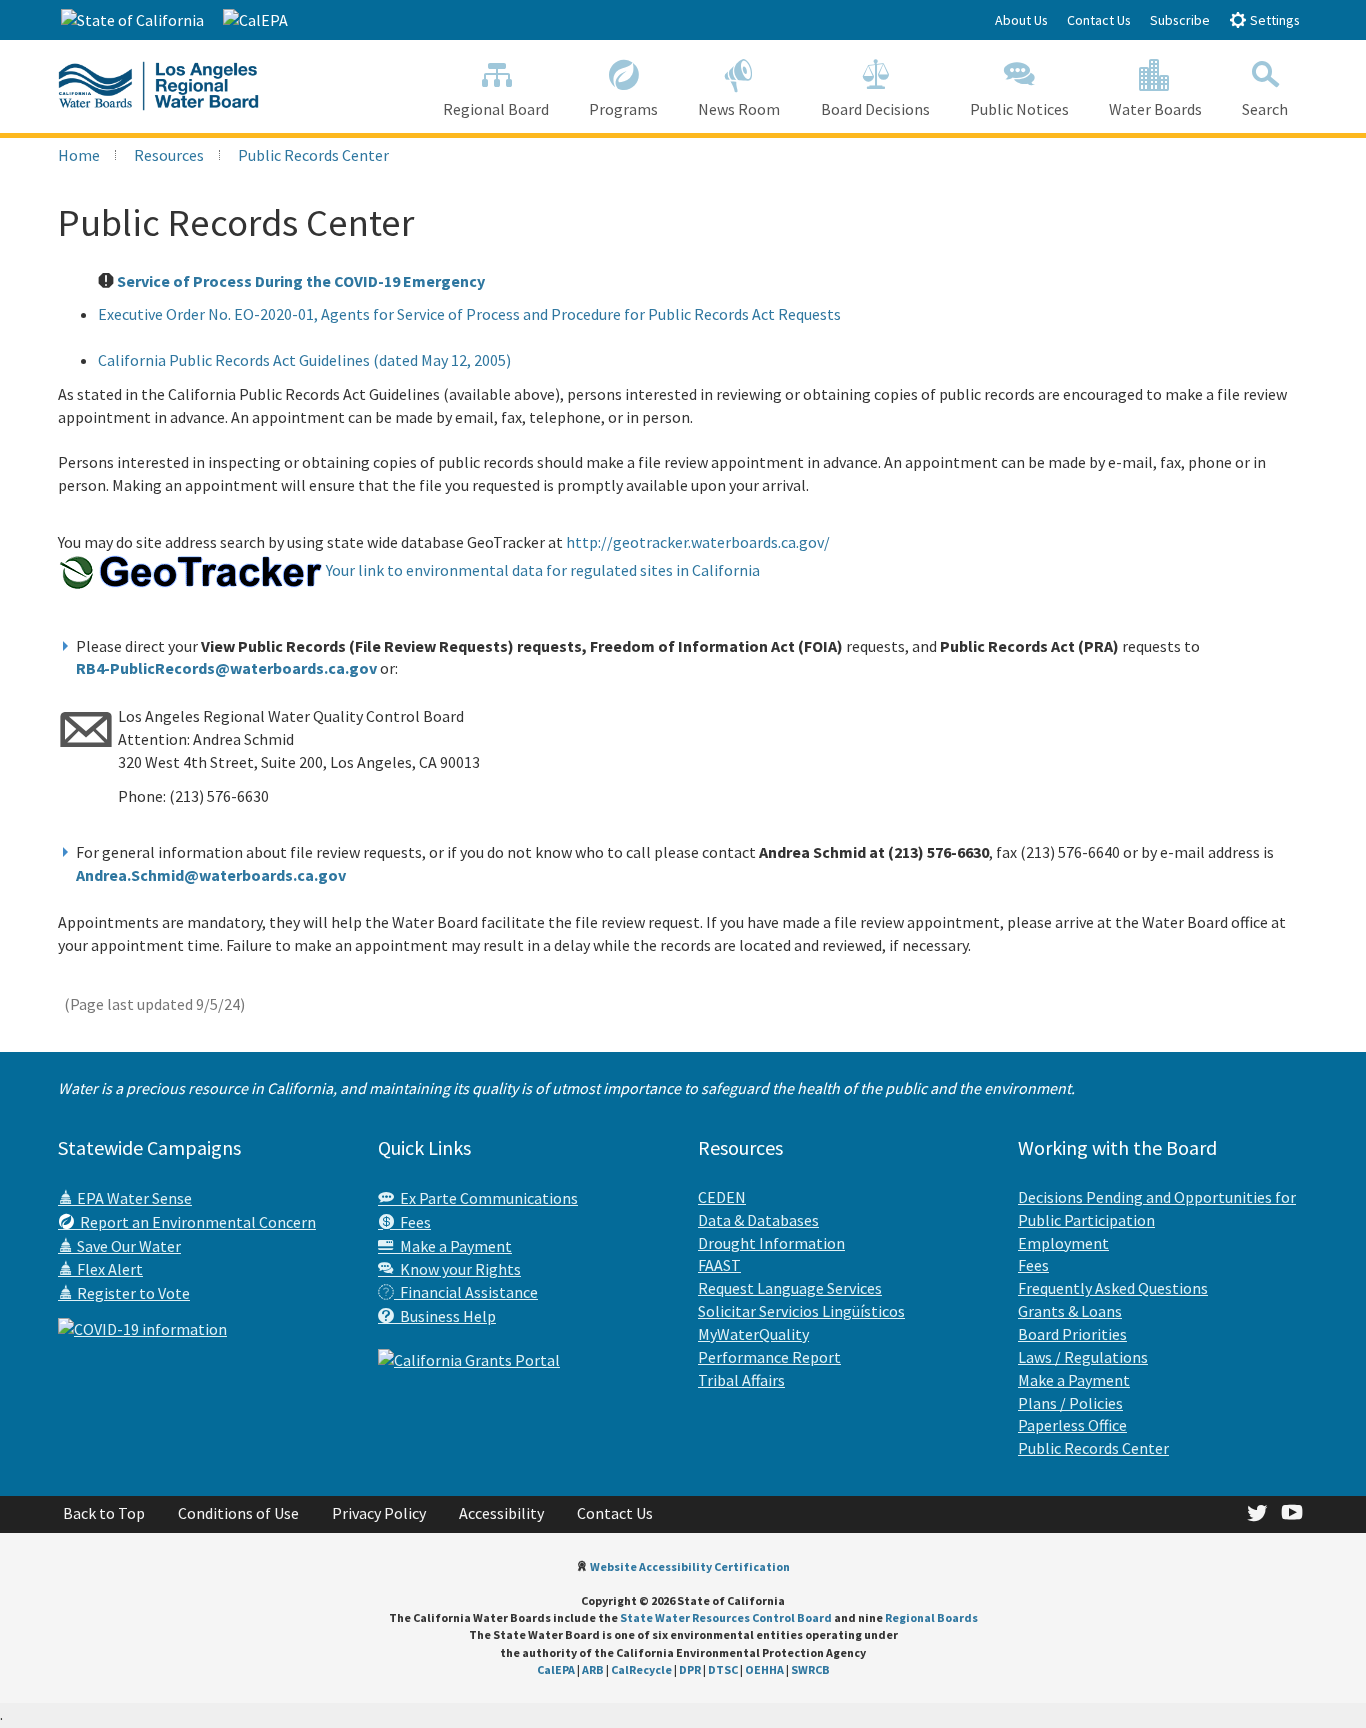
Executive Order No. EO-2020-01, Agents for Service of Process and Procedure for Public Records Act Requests (469, 314)
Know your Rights (457, 1269)
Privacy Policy (379, 1513)
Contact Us (1099, 20)
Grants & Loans (1070, 1311)
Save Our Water (127, 1246)
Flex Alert (108, 1269)
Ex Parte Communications (486, 1198)
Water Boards (1155, 109)
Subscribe (1180, 20)
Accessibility (501, 1513)
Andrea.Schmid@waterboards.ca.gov (211, 875)
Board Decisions (875, 109)
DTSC (723, 1669)
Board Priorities (1072, 1334)
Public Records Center (1093, 1448)
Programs (623, 109)
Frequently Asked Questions (1113, 1288)
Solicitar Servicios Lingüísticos (801, 1311)
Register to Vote (132, 1293)
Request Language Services (790, 1288)
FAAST (719, 1265)
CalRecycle (641, 1669)
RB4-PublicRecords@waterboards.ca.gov (226, 668)
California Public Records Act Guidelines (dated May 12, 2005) (304, 360)
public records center (313, 155)
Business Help (445, 1316)
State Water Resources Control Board (726, 1617)
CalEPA (556, 1669)
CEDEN (722, 1197)
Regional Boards (931, 1617)
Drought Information (771, 1243)
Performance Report (769, 1357)
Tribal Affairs (741, 1380)
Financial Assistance (466, 1292)
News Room (739, 109)
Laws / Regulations (1083, 1357)
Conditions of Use (238, 1513)
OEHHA (764, 1669)
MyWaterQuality (753, 1334)
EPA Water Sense (133, 1198)
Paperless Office (1072, 1425)
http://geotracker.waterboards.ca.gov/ (698, 542)
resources (169, 155)
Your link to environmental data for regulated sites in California (541, 570)
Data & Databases (758, 1220)
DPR (690, 1669)
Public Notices (1019, 109)
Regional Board (496, 109)
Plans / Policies (1070, 1403)
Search (1265, 109)
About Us (1021, 20)
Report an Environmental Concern (195, 1222)
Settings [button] (1273, 20)
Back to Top (104, 1513)
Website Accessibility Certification (690, 1566)
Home (79, 155)
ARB (593, 1669)
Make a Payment (453, 1246)
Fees (412, 1222)
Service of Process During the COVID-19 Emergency (301, 281)
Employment (1063, 1243)
